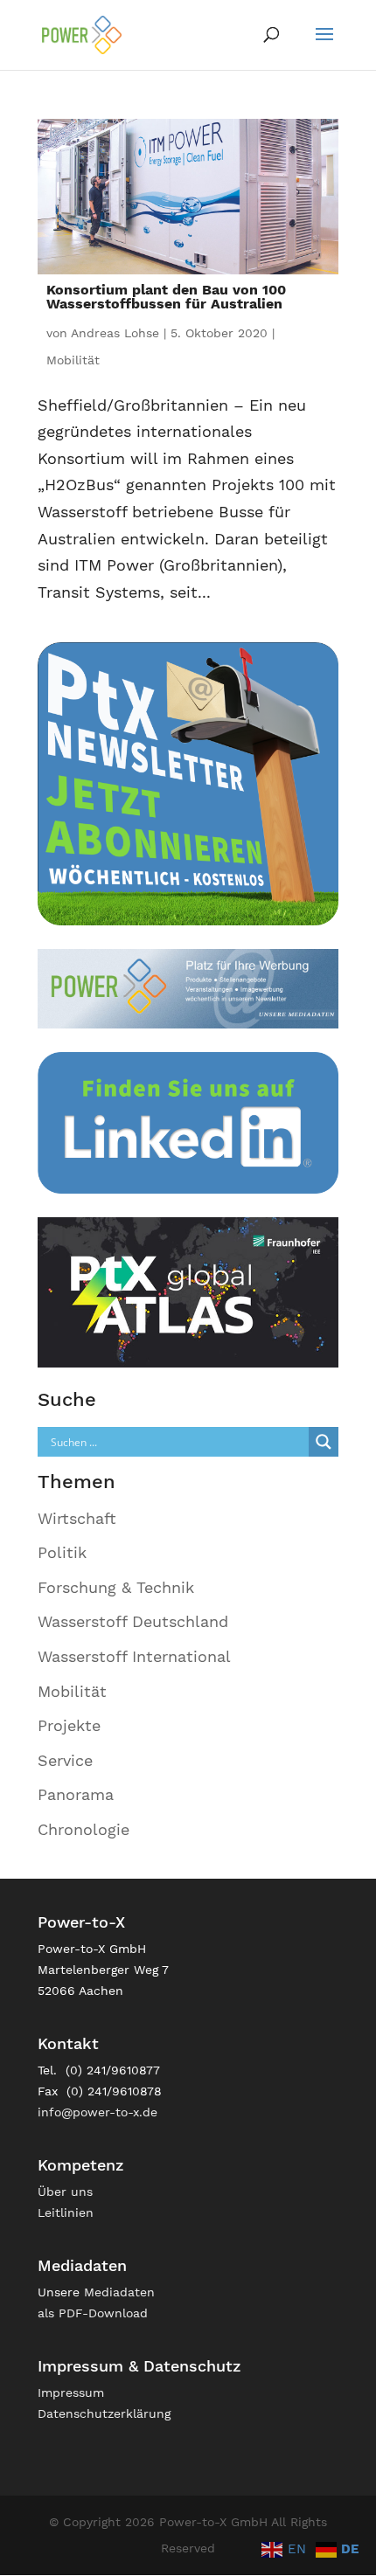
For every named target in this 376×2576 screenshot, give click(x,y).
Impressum (71, 2392)
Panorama (76, 1794)
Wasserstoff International (134, 1656)
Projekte (69, 1725)
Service (65, 1760)
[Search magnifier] (324, 1442)
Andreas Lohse (115, 333)
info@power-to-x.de (97, 2112)
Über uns (65, 2192)
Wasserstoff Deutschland (133, 1621)
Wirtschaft (77, 1518)
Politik (62, 1552)
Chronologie (84, 1829)
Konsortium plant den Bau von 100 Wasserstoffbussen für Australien (166, 297)
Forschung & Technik (116, 1587)
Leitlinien (66, 2212)
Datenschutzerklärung (104, 2413)
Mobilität (73, 360)
